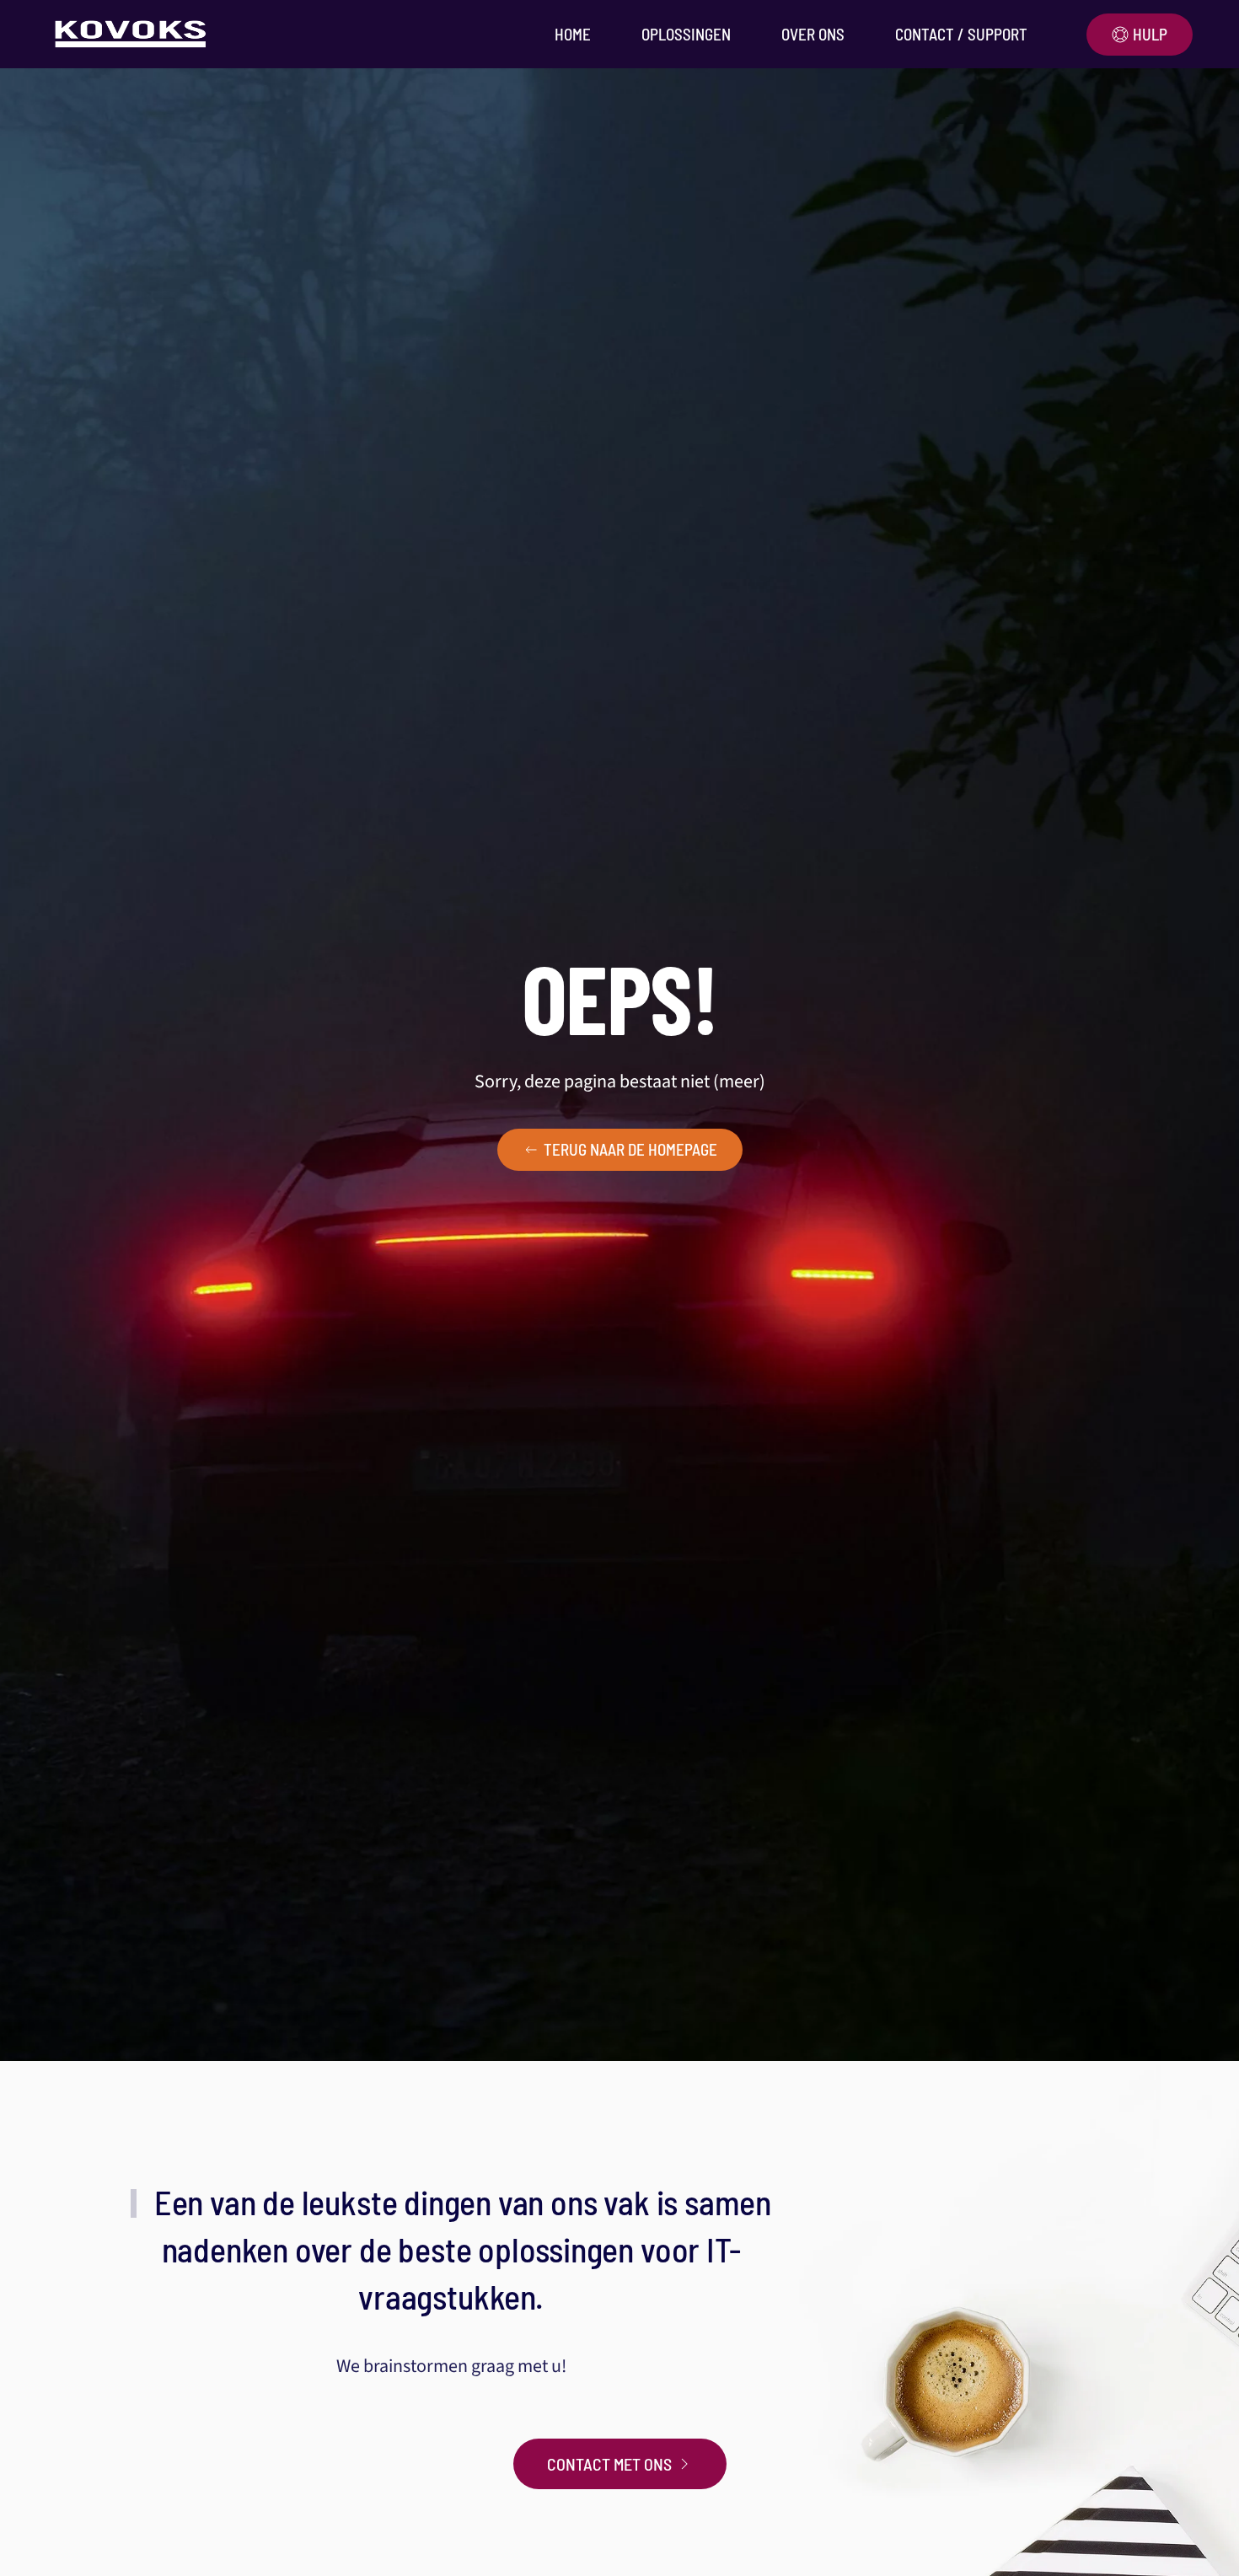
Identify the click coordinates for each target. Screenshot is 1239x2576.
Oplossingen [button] (686, 34)
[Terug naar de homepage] (134, 34)
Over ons (813, 34)
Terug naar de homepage (630, 1149)
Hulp (1150, 34)
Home (573, 34)
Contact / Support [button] (961, 34)
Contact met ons (609, 2464)
